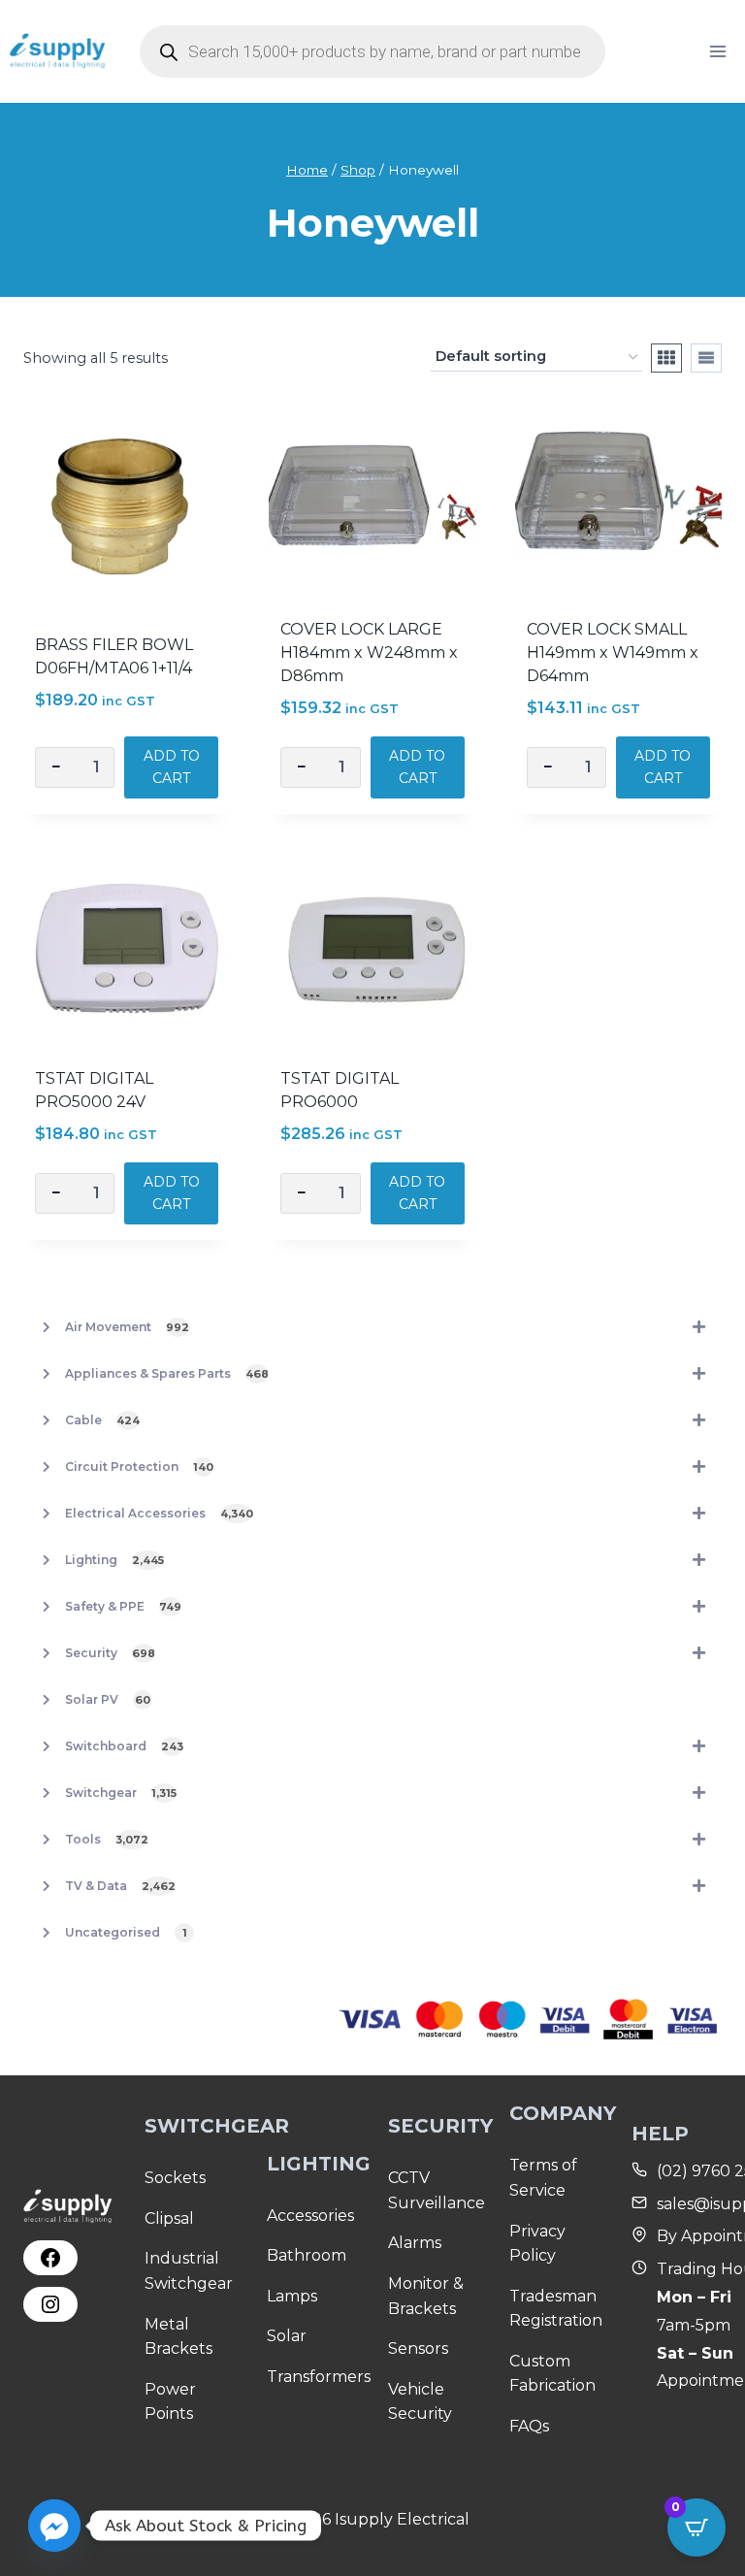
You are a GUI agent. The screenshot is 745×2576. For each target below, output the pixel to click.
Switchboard (124, 1746)
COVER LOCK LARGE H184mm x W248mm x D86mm (369, 652)
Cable (102, 1420)
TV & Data (120, 1886)
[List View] (706, 358)
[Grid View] (666, 358)
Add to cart (172, 766)
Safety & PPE (123, 1606)
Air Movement (127, 1327)
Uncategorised (126, 1932)
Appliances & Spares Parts (167, 1373)
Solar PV (108, 1699)
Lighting (114, 1560)
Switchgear (121, 1793)
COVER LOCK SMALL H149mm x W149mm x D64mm (613, 652)
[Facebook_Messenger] (54, 2526)
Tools (107, 1839)
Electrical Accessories (159, 1513)
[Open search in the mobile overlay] (372, 51)
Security (110, 1653)
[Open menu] (717, 51)
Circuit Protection (139, 1467)
